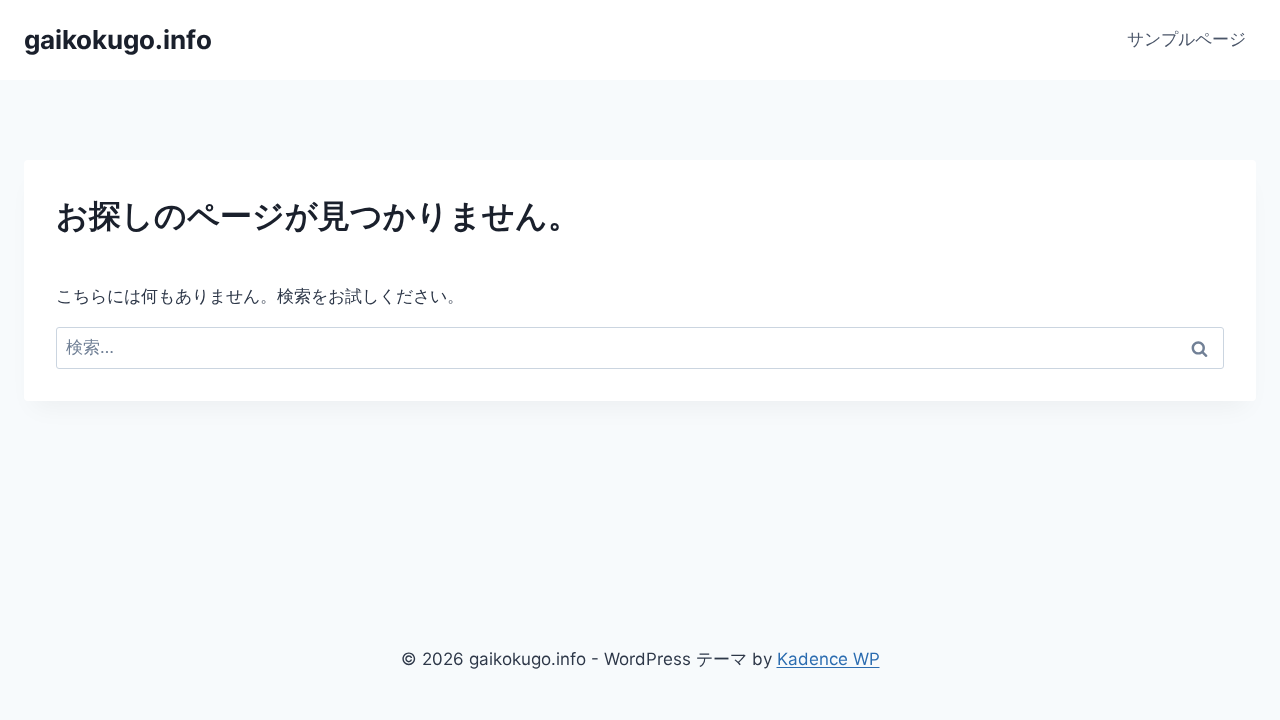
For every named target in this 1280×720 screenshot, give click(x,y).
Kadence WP (828, 659)
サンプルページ (1186, 39)
